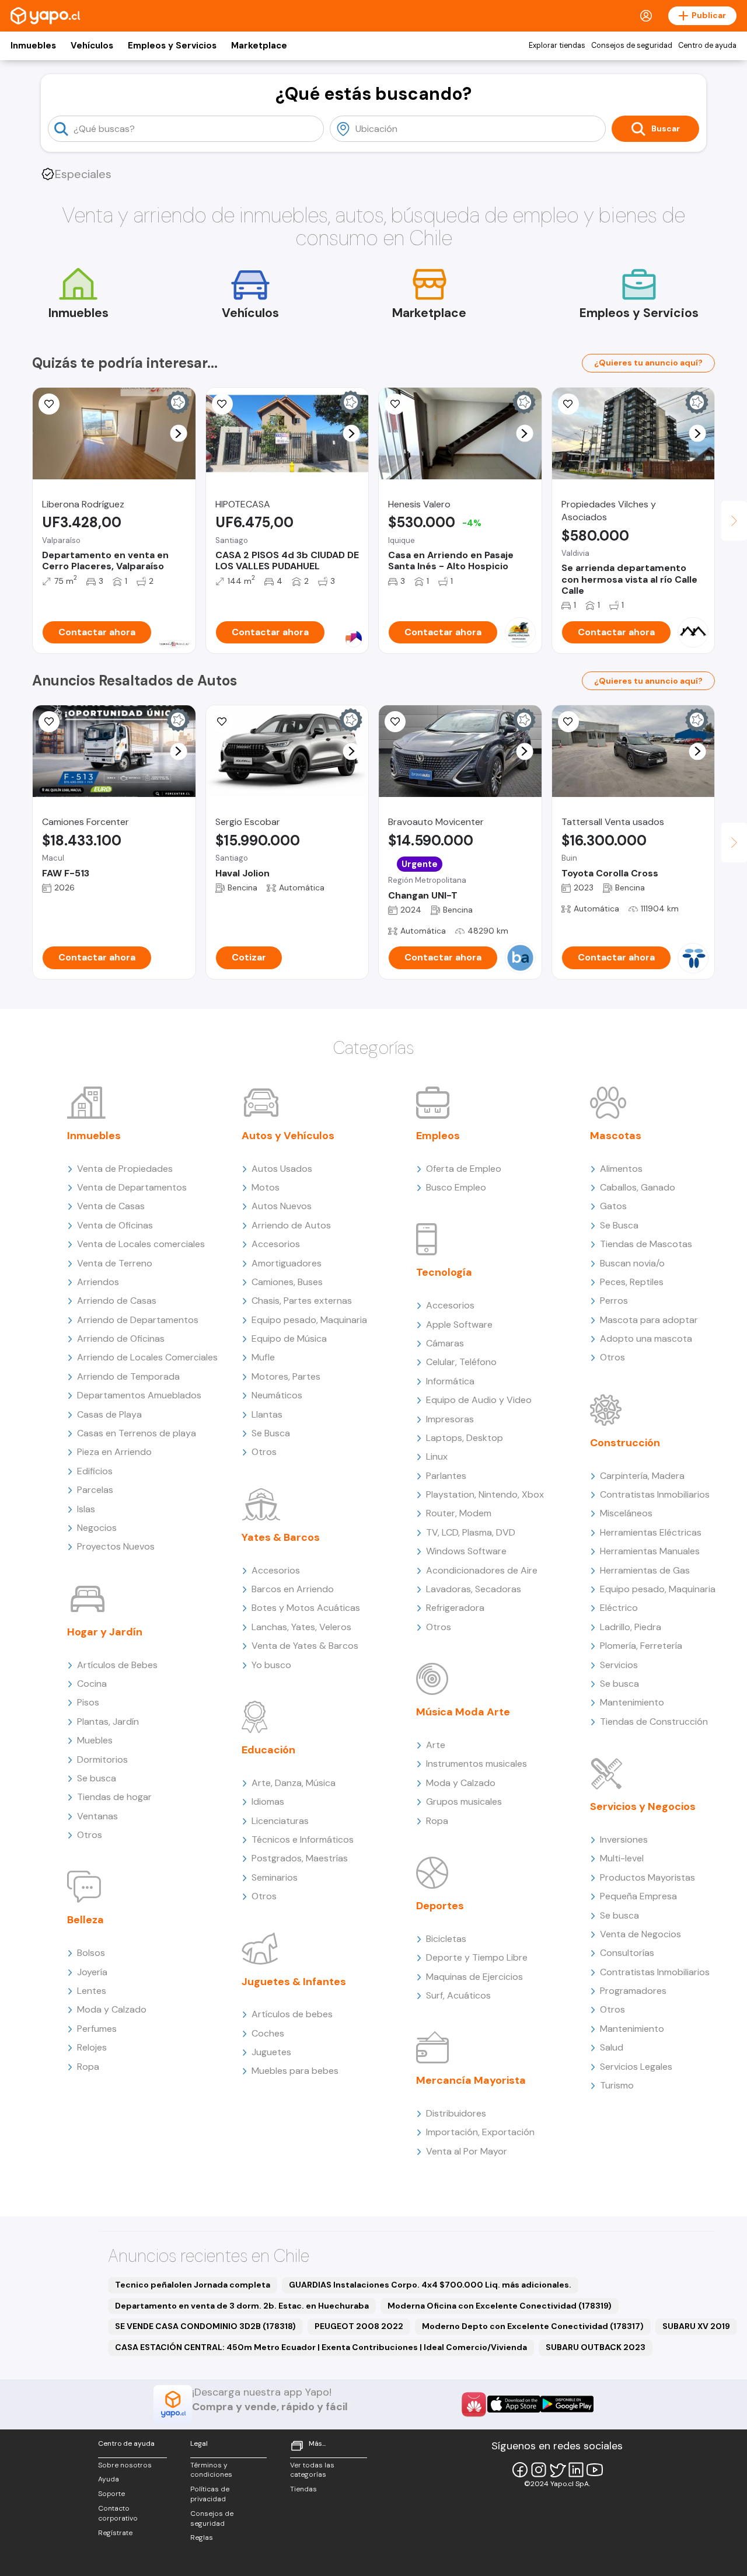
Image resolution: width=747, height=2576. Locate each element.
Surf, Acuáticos (458, 1995)
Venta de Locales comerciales (141, 1244)
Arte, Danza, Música (294, 1783)
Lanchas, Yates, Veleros (301, 1627)
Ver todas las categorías (312, 2470)
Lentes (92, 1991)
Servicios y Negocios (643, 1806)
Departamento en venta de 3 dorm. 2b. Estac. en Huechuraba (242, 2306)
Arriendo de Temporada (128, 1376)
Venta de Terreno (115, 1263)
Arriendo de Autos (291, 1225)
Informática (450, 1381)
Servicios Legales (636, 2067)
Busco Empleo (456, 1187)
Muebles (95, 1740)
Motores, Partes (286, 1376)
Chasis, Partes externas (302, 1301)
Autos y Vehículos (288, 1136)
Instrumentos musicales (477, 1764)
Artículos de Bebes (117, 1665)
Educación (268, 1750)
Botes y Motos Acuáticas (306, 1608)
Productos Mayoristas (647, 1877)
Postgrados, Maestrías (300, 1858)
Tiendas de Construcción (654, 1722)
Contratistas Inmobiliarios (655, 1494)
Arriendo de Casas (117, 1301)
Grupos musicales (464, 1802)
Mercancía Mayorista (471, 2080)
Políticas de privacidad (210, 2494)
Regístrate (115, 2533)
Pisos (88, 1702)
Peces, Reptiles (632, 1282)
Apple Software (459, 1324)
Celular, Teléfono (461, 1362)
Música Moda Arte (463, 1712)
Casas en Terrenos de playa (137, 1433)
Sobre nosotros (125, 2465)
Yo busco (271, 1665)
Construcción (625, 1443)
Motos (266, 1187)
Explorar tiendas (557, 46)
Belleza (85, 1920)
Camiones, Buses (287, 1282)
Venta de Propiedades (125, 1169)
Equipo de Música (289, 1339)
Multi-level (622, 1858)
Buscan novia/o (632, 1263)
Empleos (438, 1136)
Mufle (263, 1357)
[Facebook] (520, 2470)
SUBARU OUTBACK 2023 (596, 2347)
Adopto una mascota (646, 1339)
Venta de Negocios (640, 1934)
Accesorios (276, 1244)
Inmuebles (33, 46)
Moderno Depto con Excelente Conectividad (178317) (533, 2326)
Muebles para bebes (295, 2071)
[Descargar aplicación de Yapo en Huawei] (474, 2404)
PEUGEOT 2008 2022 (359, 2326)
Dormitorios (102, 1759)
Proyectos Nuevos (116, 1546)
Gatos (613, 1206)
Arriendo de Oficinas (121, 1339)
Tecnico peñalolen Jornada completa (193, 2285)
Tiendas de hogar (114, 1797)
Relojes (92, 2047)
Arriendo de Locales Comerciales (147, 1357)
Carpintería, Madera (642, 1476)
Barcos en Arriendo (293, 1589)
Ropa (88, 2067)
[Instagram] (539, 2470)
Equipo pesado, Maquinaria (309, 1320)
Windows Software (466, 1551)
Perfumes (97, 2029)
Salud (612, 2047)
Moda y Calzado (112, 2009)
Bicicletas (446, 1939)
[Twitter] (557, 2470)
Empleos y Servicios (172, 46)
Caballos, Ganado (638, 1187)
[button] (178, 434)
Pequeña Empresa (638, 1896)
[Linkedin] (576, 2470)
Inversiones (624, 1839)
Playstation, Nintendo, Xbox (485, 1494)
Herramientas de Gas (645, 1570)
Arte (436, 1745)
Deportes (440, 1906)
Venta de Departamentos (132, 1187)
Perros (614, 1301)
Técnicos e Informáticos (303, 1839)
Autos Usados (282, 1169)
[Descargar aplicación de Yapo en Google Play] (567, 2404)
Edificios (95, 1471)
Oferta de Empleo (464, 1169)
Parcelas (95, 1490)
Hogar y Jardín (105, 1632)
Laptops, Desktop (465, 1438)
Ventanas (97, 1816)
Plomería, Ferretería (641, 1646)
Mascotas (616, 1136)
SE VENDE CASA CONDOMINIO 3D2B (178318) (205, 2326)
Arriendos (98, 1282)
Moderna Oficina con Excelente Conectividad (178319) (500, 2306)
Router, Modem (459, 1513)
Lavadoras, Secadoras (474, 1589)
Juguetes (271, 2052)
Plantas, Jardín (108, 1722)
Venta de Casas (111, 1206)
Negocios (97, 1528)
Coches (268, 2033)
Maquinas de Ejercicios (474, 1977)
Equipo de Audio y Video (479, 1400)
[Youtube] (595, 2470)
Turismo (617, 2085)
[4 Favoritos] (568, 404)
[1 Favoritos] (222, 404)
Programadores (633, 1991)
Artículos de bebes (292, 2014)
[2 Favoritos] (49, 404)
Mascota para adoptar (649, 1320)
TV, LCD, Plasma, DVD (471, 1532)
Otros (90, 1835)
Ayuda (109, 2479)
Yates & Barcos (281, 1537)
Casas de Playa (109, 1414)
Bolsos (91, 1953)
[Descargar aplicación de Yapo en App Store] (514, 2404)
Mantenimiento (632, 1702)
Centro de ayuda (707, 46)
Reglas (202, 2537)
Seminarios (275, 1877)
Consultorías (627, 1953)
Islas (86, 1509)
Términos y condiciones (211, 2470)
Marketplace (259, 46)
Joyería (92, 1972)
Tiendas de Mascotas (646, 1244)
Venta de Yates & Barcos (305, 1646)
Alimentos (621, 1169)
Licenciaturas (280, 1821)
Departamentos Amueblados (139, 1395)
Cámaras (445, 1343)
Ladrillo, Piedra (631, 1627)
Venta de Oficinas (115, 1225)
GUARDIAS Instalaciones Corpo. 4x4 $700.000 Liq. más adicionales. (430, 2285)
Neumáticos (277, 1395)
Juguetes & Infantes (294, 1982)
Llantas (267, 1414)
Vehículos (92, 46)
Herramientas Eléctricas (651, 1532)
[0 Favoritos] (49, 722)
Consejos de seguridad (632, 46)
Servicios (619, 1665)
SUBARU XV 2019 (696, 2326)
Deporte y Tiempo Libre (477, 1957)
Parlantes (446, 1476)
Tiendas (303, 2489)
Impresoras (450, 1419)
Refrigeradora (455, 1608)
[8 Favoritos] (395, 404)
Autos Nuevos (282, 1206)
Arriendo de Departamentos (138, 1320)
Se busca (97, 1778)
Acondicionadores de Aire (482, 1570)
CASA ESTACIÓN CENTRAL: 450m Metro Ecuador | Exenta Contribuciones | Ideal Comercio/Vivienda (321, 2347)
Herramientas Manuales (650, 1551)
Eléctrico (619, 1608)
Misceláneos (626, 1513)
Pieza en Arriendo (114, 1452)
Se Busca (271, 1433)
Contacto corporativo (118, 2513)
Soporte (111, 2494)
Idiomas (268, 1802)
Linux (437, 1456)
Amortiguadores (287, 1263)
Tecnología (444, 1272)
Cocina (92, 1684)
